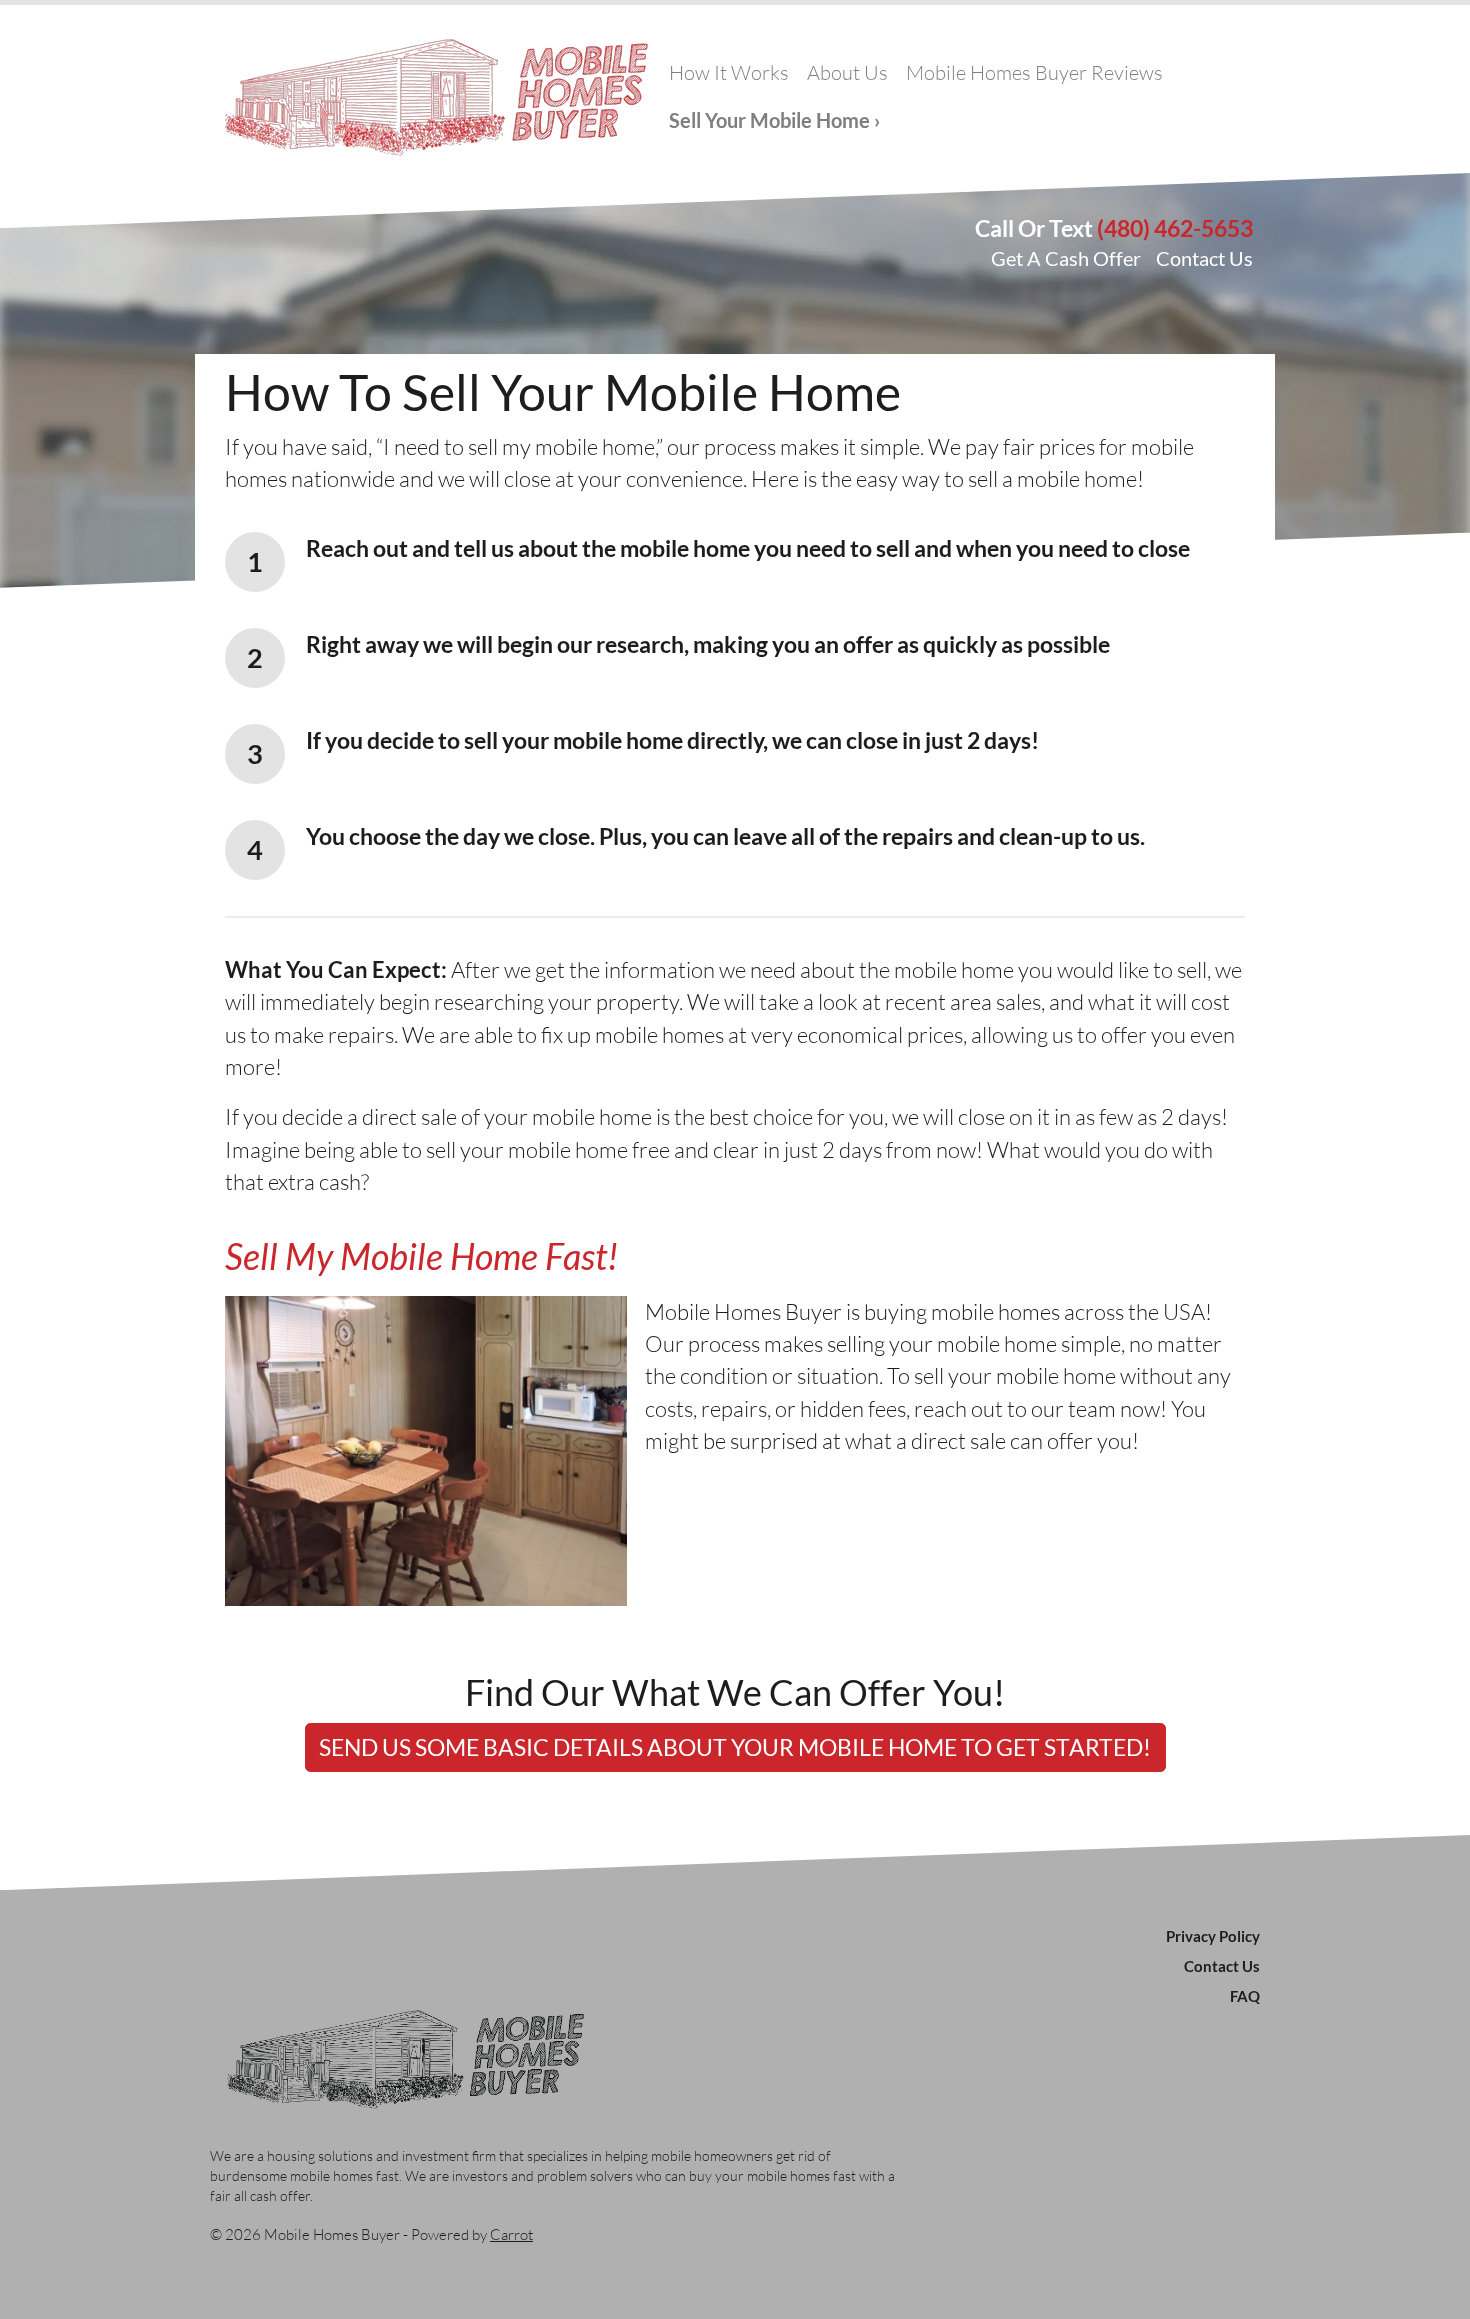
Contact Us (1204, 258)
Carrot (511, 2234)
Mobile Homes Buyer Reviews (1034, 72)
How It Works (729, 72)
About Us (847, 72)
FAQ (1245, 1996)
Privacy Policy (1213, 1936)
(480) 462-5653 (1175, 228)
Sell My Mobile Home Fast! (421, 1256)
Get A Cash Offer (1066, 258)
